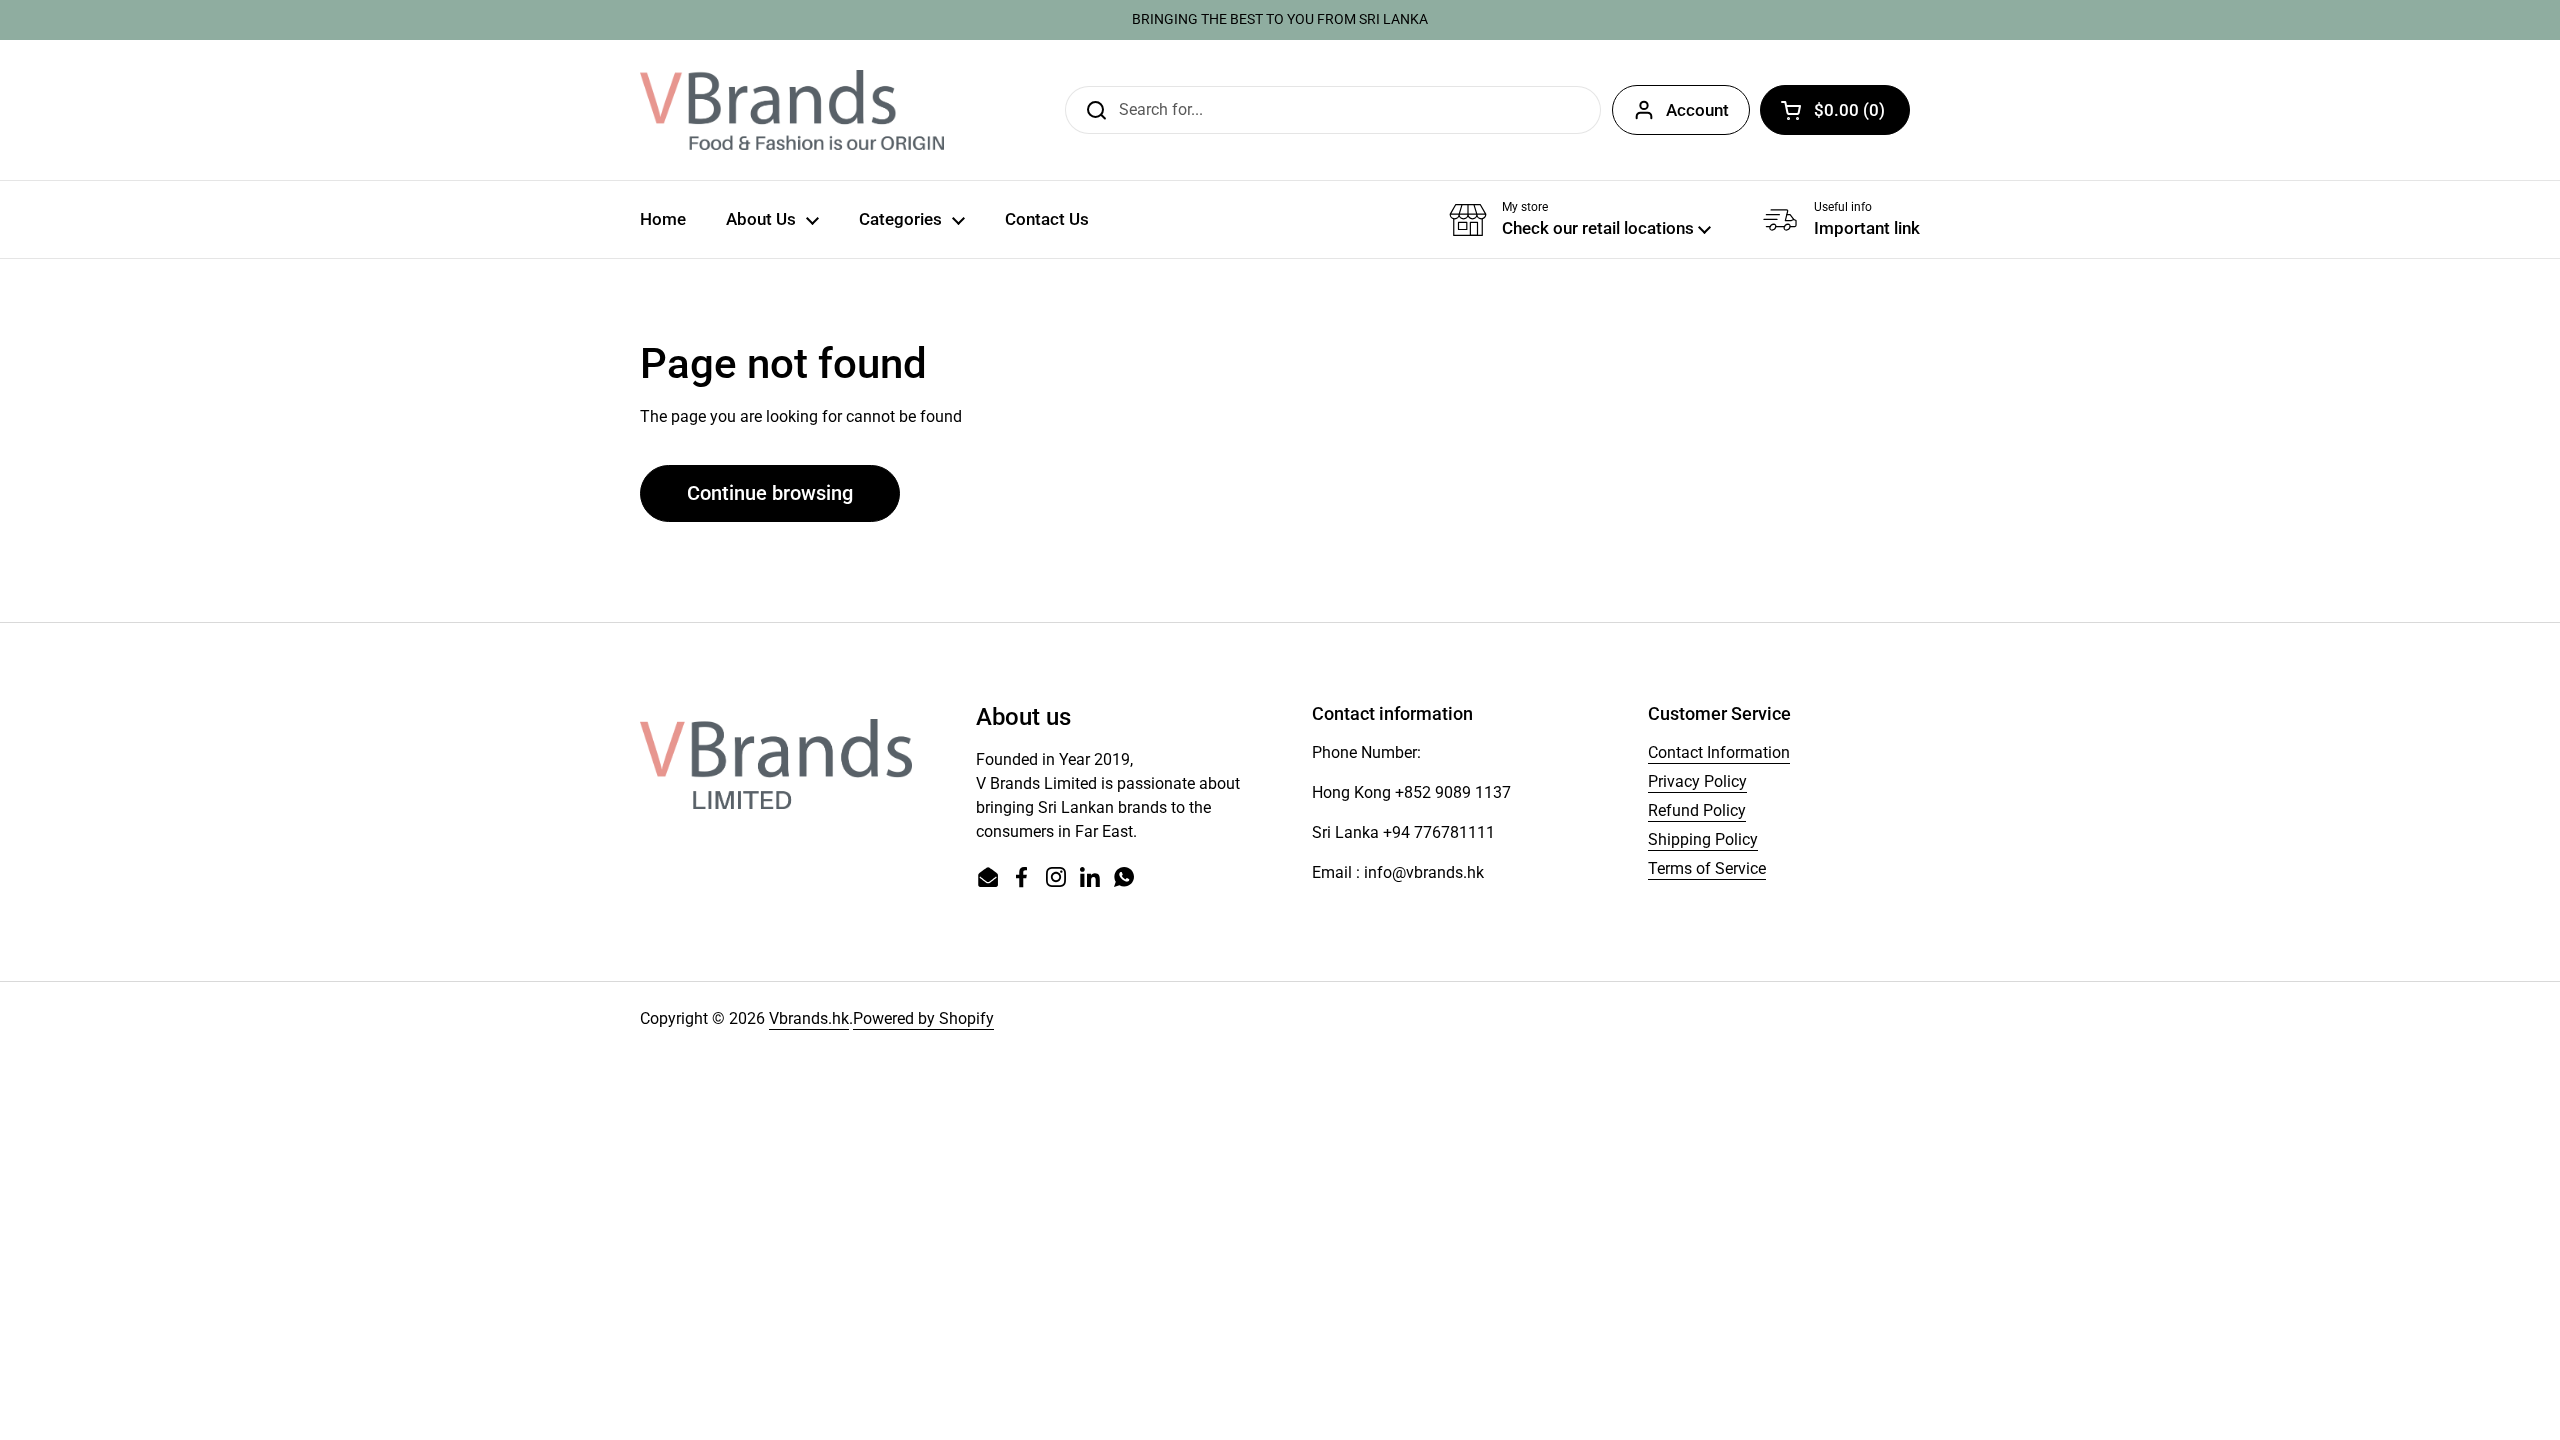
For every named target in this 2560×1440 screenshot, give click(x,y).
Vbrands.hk (809, 1018)
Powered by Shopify (923, 1018)
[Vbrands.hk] (792, 110)
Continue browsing (770, 493)
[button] (1835, 110)
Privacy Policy (1697, 781)
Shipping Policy (1703, 839)
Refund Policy (1697, 810)
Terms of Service (1707, 868)
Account (1697, 110)
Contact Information (1719, 752)
